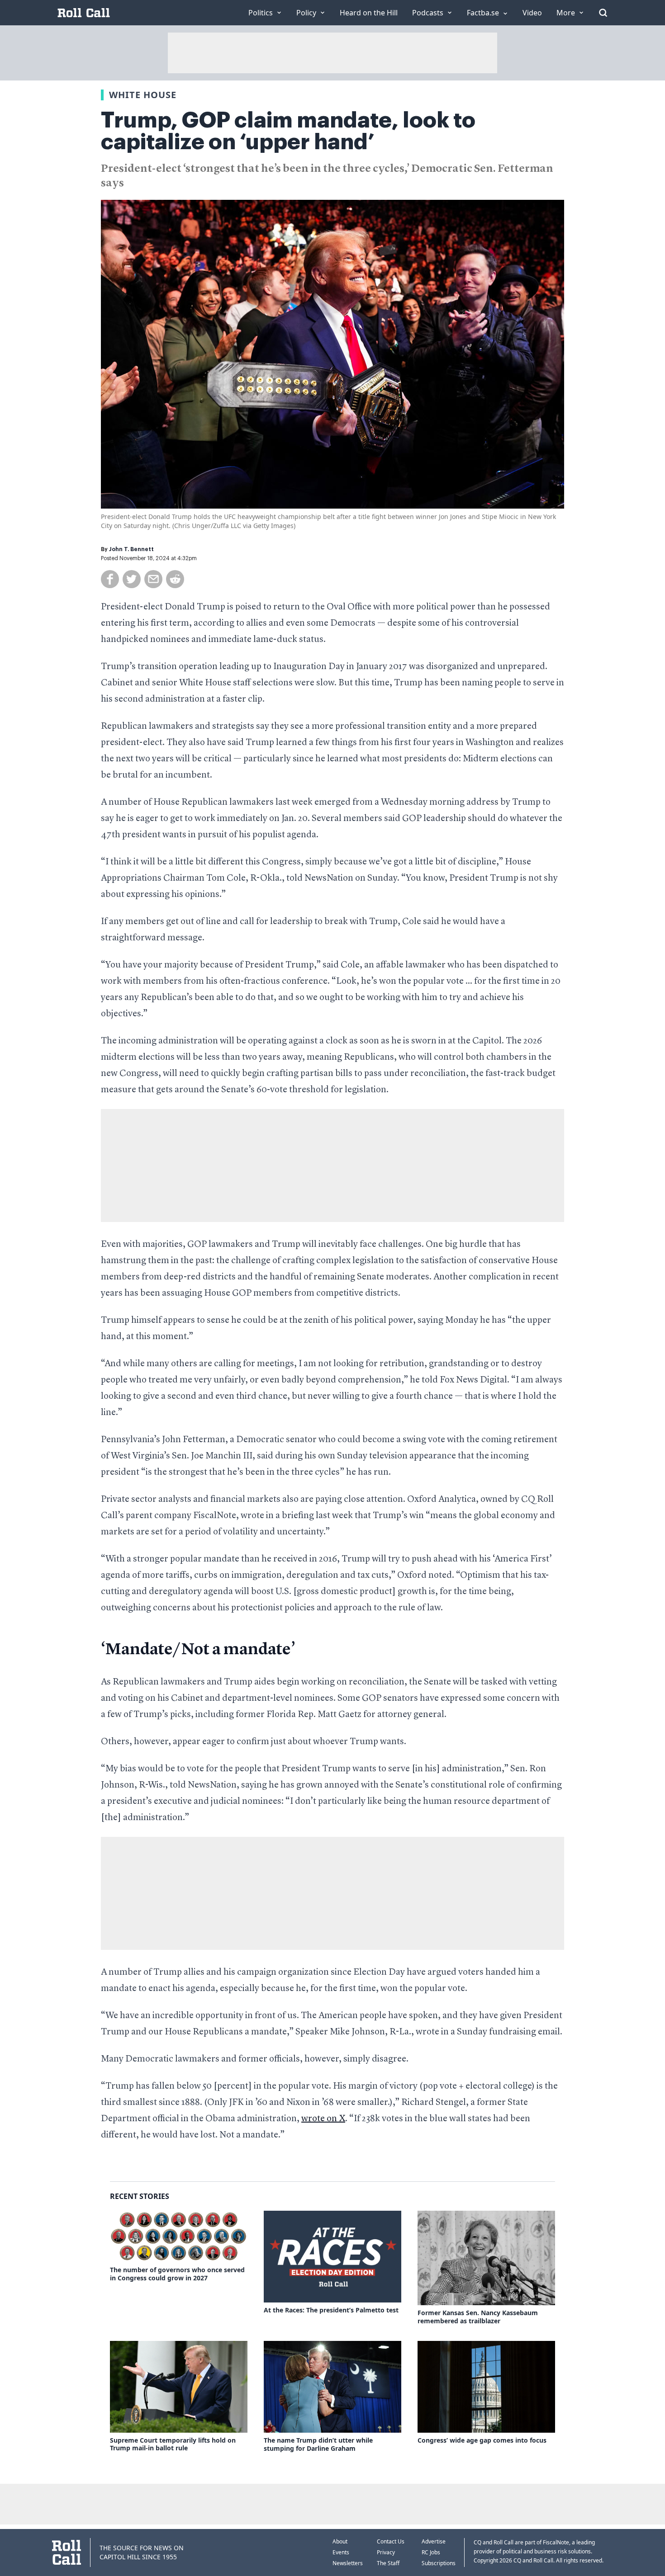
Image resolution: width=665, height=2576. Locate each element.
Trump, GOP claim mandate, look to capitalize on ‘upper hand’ (288, 131)
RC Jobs (431, 2552)
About (340, 2541)
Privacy (386, 2552)
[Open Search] (603, 13)
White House (143, 95)
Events (341, 2552)
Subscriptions (439, 2563)
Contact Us (391, 2541)
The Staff (388, 2563)
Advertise (434, 2541)
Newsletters (348, 2563)
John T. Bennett (131, 549)
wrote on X (323, 2119)
